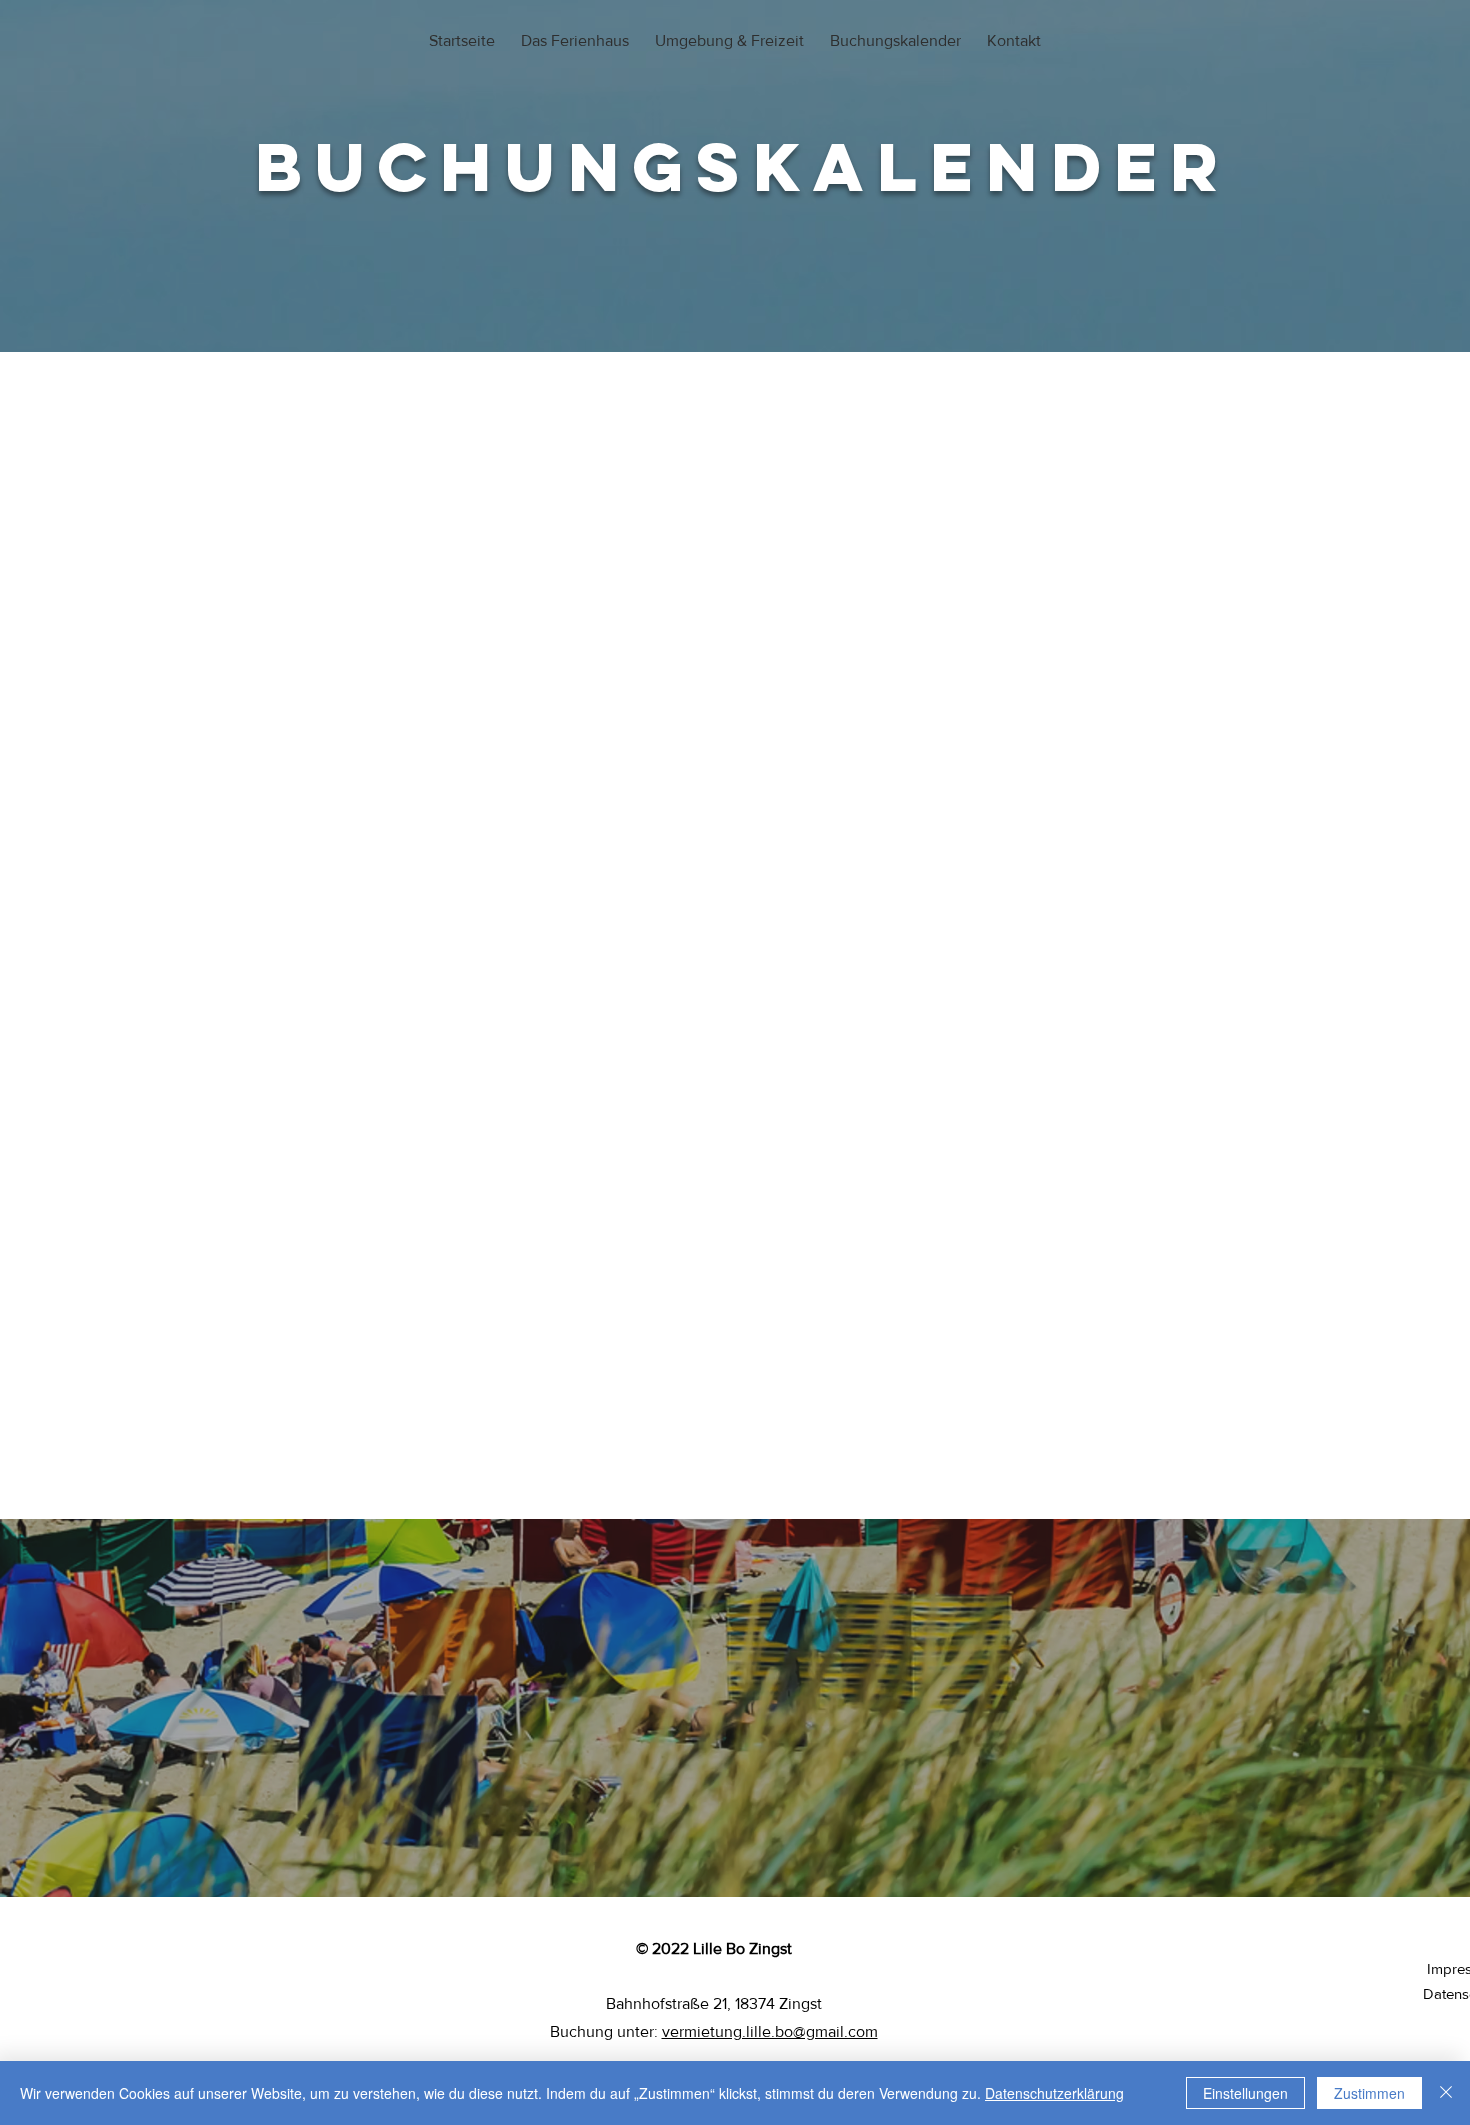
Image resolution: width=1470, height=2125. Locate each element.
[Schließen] (1446, 2093)
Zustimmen (1369, 2093)
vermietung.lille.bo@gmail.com (770, 2031)
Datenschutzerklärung (1054, 2093)
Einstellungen (1245, 2093)
